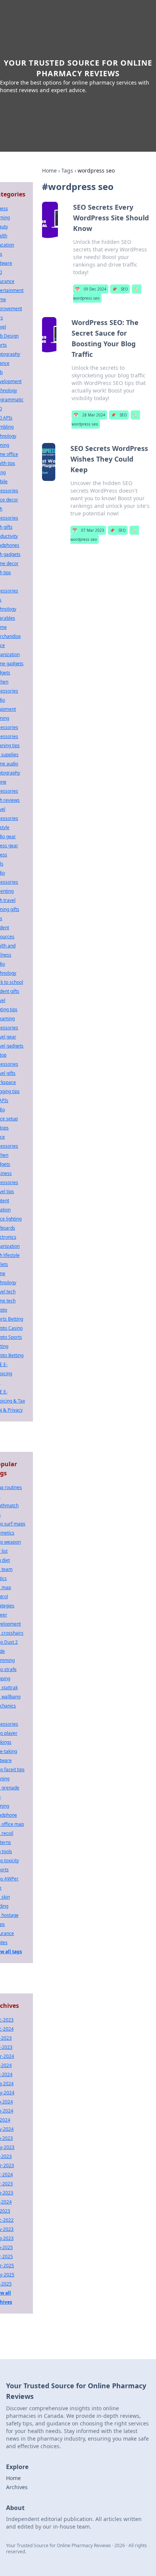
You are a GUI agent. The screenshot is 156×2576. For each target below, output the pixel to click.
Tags (67, 170)
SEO (120, 289)
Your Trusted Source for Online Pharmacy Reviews (78, 68)
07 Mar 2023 (88, 530)
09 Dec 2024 (91, 289)
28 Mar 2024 (89, 415)
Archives (17, 2487)
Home (49, 170)
